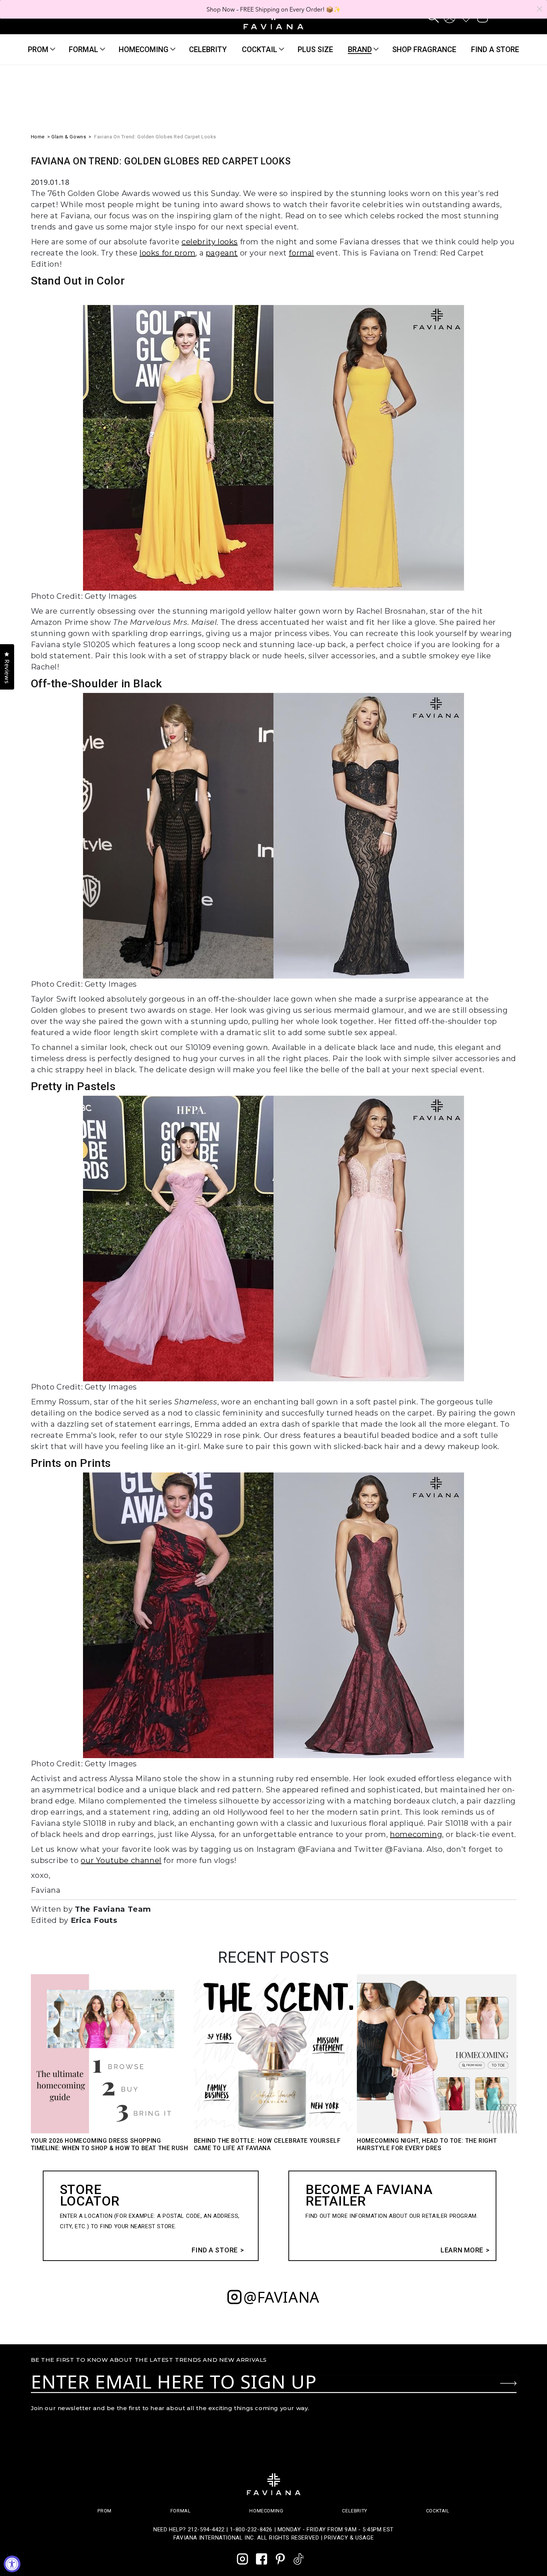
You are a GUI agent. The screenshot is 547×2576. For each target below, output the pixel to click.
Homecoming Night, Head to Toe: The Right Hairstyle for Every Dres (427, 2144)
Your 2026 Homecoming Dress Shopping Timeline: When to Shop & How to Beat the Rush (110, 2144)
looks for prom (167, 253)
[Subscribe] (508, 2383)
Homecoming (144, 49)
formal (301, 253)
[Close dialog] (540, 9)
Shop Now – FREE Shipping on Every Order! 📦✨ (274, 9)
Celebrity (354, 2511)
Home (38, 137)
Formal (84, 49)
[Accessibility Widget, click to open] (12, 2564)
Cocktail (260, 49)
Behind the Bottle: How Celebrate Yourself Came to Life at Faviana (267, 2144)
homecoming (416, 1834)
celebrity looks (210, 242)
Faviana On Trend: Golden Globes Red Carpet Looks (155, 137)
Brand (360, 49)
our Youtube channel (121, 1860)
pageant (222, 253)
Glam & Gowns (69, 137)
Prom (38, 49)
